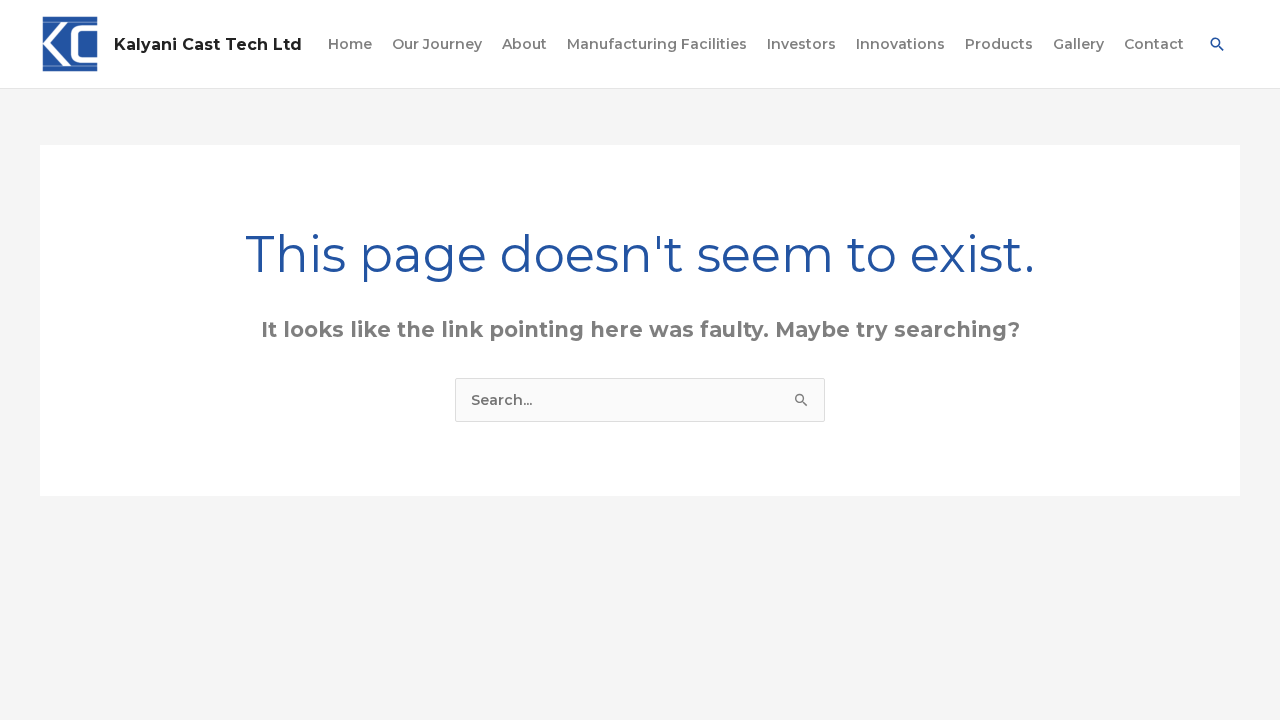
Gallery (1078, 44)
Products (999, 44)
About (524, 44)
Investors (801, 44)
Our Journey (437, 44)
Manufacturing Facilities (657, 44)
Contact (1154, 44)
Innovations (900, 44)
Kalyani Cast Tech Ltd (208, 44)
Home (350, 44)
